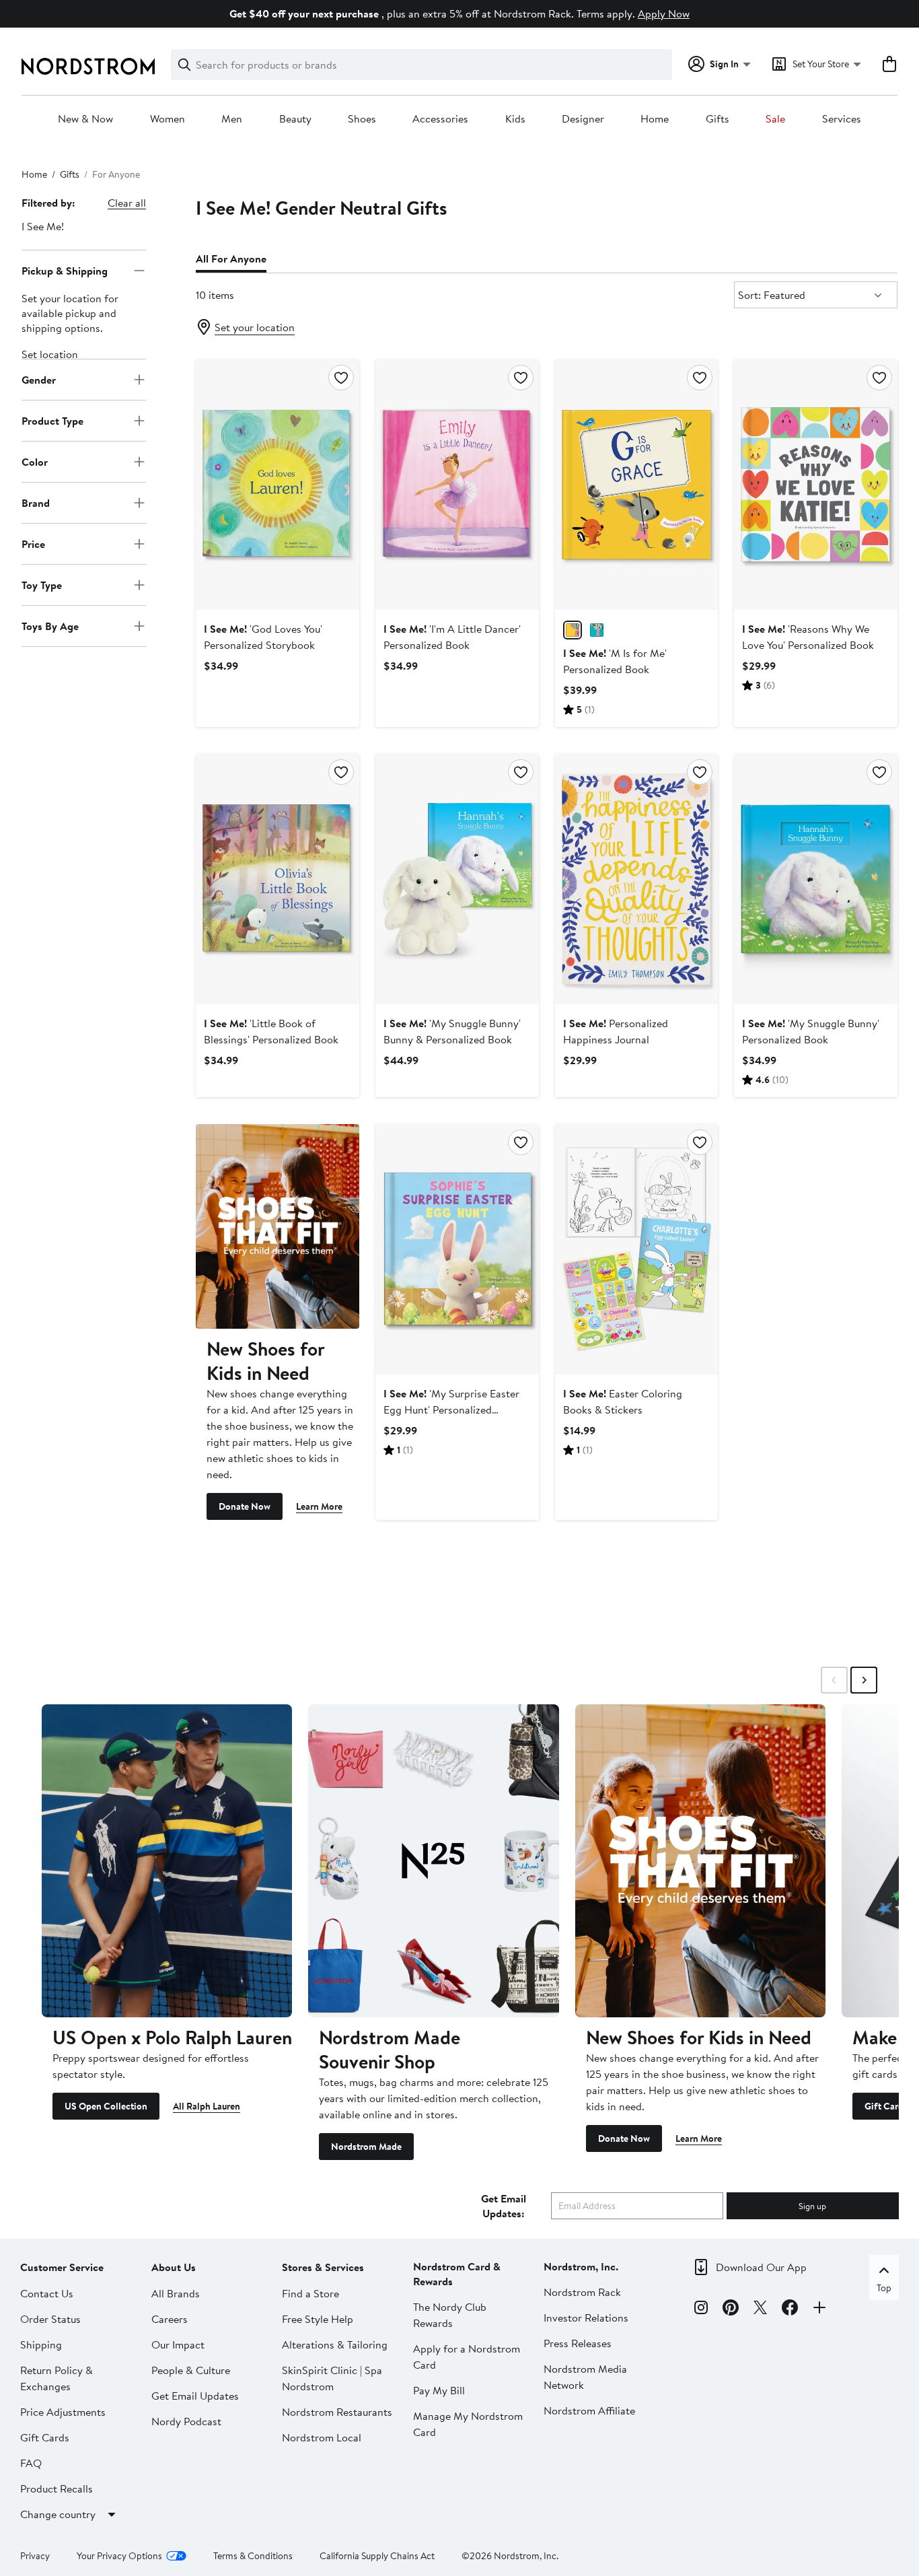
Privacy (35, 2556)
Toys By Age (50, 625)
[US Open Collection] (167, 1861)
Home (655, 119)
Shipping (41, 2344)
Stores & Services (323, 2267)
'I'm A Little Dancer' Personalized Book (452, 637)
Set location (50, 354)
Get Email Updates (195, 2396)
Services (842, 119)
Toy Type (42, 584)
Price (33, 543)
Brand (36, 502)
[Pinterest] (731, 2309)
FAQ (31, 2463)
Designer (583, 119)
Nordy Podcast (186, 2421)
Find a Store (310, 2293)
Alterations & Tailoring (335, 2344)
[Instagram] (701, 2309)
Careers (170, 2319)
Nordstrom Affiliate (589, 2410)
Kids (515, 119)
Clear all (127, 203)
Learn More (319, 1506)
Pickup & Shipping (65, 270)
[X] (760, 2309)
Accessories (440, 119)
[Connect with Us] (819, 2309)
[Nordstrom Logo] (88, 66)
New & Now (85, 119)
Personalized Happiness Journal (616, 1031)
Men (232, 119)
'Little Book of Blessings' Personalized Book (271, 1031)
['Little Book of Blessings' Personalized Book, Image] (278, 879)
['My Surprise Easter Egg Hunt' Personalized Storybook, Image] (457, 1249)
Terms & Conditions (253, 2556)
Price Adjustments (63, 2412)
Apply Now (664, 13)
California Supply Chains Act (377, 2556)
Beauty (295, 119)
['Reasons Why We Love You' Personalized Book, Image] (816, 485)
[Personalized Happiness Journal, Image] (637, 879)
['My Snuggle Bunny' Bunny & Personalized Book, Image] (457, 879)
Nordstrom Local (322, 2437)
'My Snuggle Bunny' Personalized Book (811, 1031)
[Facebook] (790, 2309)
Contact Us (47, 2293)
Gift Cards (45, 2437)
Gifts (718, 119)
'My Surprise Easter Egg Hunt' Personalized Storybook (451, 1409)
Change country (58, 2514)
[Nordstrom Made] (433, 1861)
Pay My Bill (439, 2390)
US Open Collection (106, 2106)
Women (168, 119)
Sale (775, 119)
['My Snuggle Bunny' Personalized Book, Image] (816, 879)
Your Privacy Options (119, 2556)
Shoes (362, 119)
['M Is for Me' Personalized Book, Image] (637, 485)
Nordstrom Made (366, 2147)
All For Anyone (231, 258)
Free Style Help (318, 2319)
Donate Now (245, 1506)
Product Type (52, 420)
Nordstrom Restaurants (337, 2412)
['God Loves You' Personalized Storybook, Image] (278, 485)
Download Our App (761, 2267)
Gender (39, 379)
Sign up (812, 2206)
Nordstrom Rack (582, 2292)
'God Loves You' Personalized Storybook (263, 637)
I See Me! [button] (43, 226)
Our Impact (178, 2344)
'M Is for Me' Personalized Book (615, 661)
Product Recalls (57, 2488)
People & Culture (191, 2370)
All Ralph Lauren (207, 2106)
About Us (174, 2267)
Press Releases (578, 2343)
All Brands (176, 2293)
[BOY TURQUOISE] (597, 630)
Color (35, 461)
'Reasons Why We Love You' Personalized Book (808, 637)
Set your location (255, 327)
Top (884, 2288)
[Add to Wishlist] (341, 378)
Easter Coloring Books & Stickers (623, 1401)
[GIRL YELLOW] (573, 630)
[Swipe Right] (864, 1680)
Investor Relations (586, 2318)
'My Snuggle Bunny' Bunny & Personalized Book (452, 1031)
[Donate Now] (278, 1226)
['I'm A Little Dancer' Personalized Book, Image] (457, 485)
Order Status (50, 2319)
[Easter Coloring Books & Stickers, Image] (637, 1249)
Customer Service (62, 2267)
